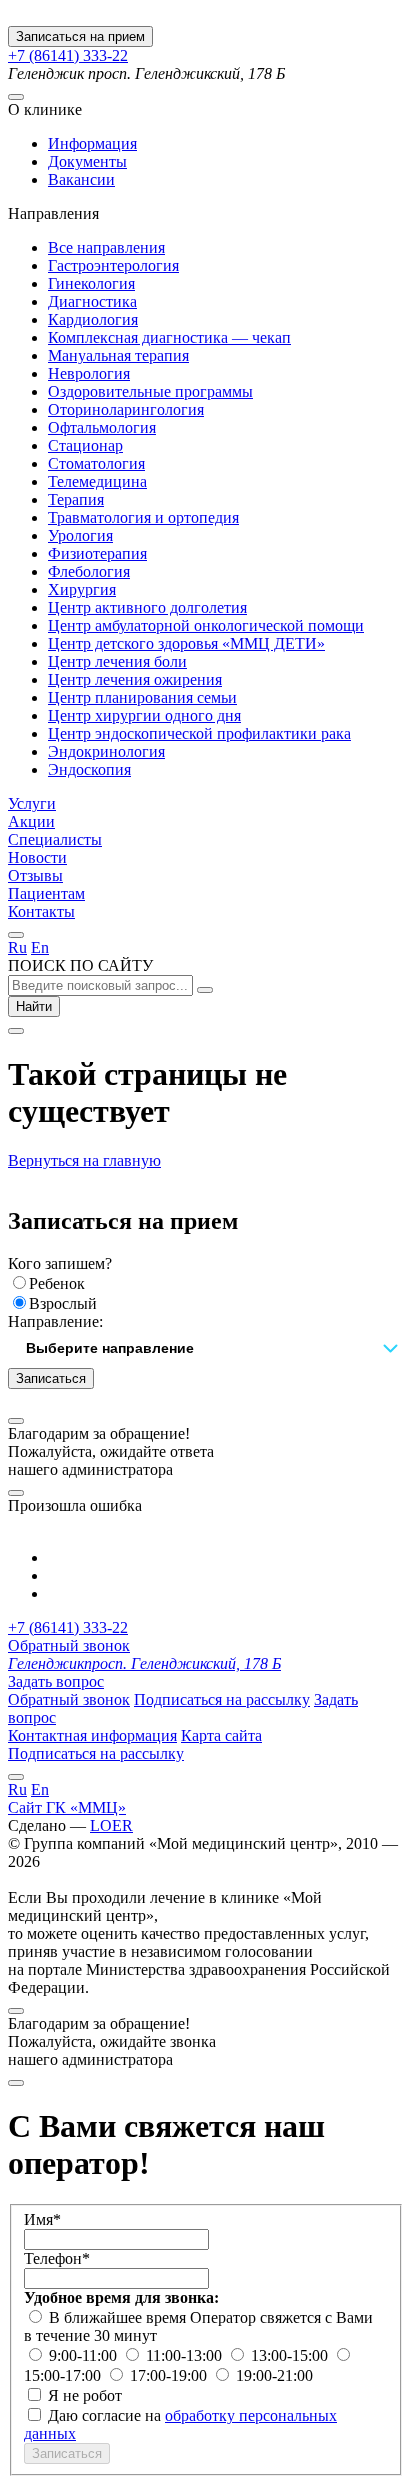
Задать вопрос (56, 1681)
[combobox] (206, 1349)
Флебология (89, 571)
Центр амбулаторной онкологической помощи (206, 625)
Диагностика (92, 301)
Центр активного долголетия (147, 607)
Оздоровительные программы (150, 391)
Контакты (41, 911)
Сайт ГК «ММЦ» (67, 1807)
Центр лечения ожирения (135, 679)
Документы (87, 161)
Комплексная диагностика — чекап (169, 337)
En (40, 947)
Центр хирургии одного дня (144, 715)
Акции (31, 821)
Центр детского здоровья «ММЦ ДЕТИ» (186, 643)
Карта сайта (221, 1735)
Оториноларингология (126, 409)
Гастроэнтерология (113, 265)
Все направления (106, 247)
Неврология (89, 373)
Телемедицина (97, 481)
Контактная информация (92, 1735)
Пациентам (46, 893)
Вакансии (81, 179)
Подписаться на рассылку (222, 1699)
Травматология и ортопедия (143, 517)
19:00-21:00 (274, 2375)
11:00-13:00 (186, 2355)
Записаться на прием (80, 36)
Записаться (51, 1378)
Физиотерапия (97, 553)
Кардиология (93, 319)
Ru (17, 947)
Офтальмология (102, 427)
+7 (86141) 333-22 (68, 55)
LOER (111, 1825)
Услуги (32, 803)
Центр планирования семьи (142, 697)
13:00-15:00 (291, 2355)
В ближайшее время (119, 2317)
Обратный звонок (69, 1645)
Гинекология (91, 283)
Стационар (85, 445)
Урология (80, 535)
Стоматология (96, 463)
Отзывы (35, 875)
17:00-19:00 (170, 2375)
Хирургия (82, 589)
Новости (37, 857)
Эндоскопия (89, 769)
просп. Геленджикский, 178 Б (144, 1663)
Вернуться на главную (84, 1160)
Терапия (76, 499)
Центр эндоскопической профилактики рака (199, 733)
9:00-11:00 (85, 2355)
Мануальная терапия (118, 355)
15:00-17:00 (64, 2375)
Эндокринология (106, 751)
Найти (34, 1006)
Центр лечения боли (117, 661)
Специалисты (55, 839)
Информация (92, 143)
